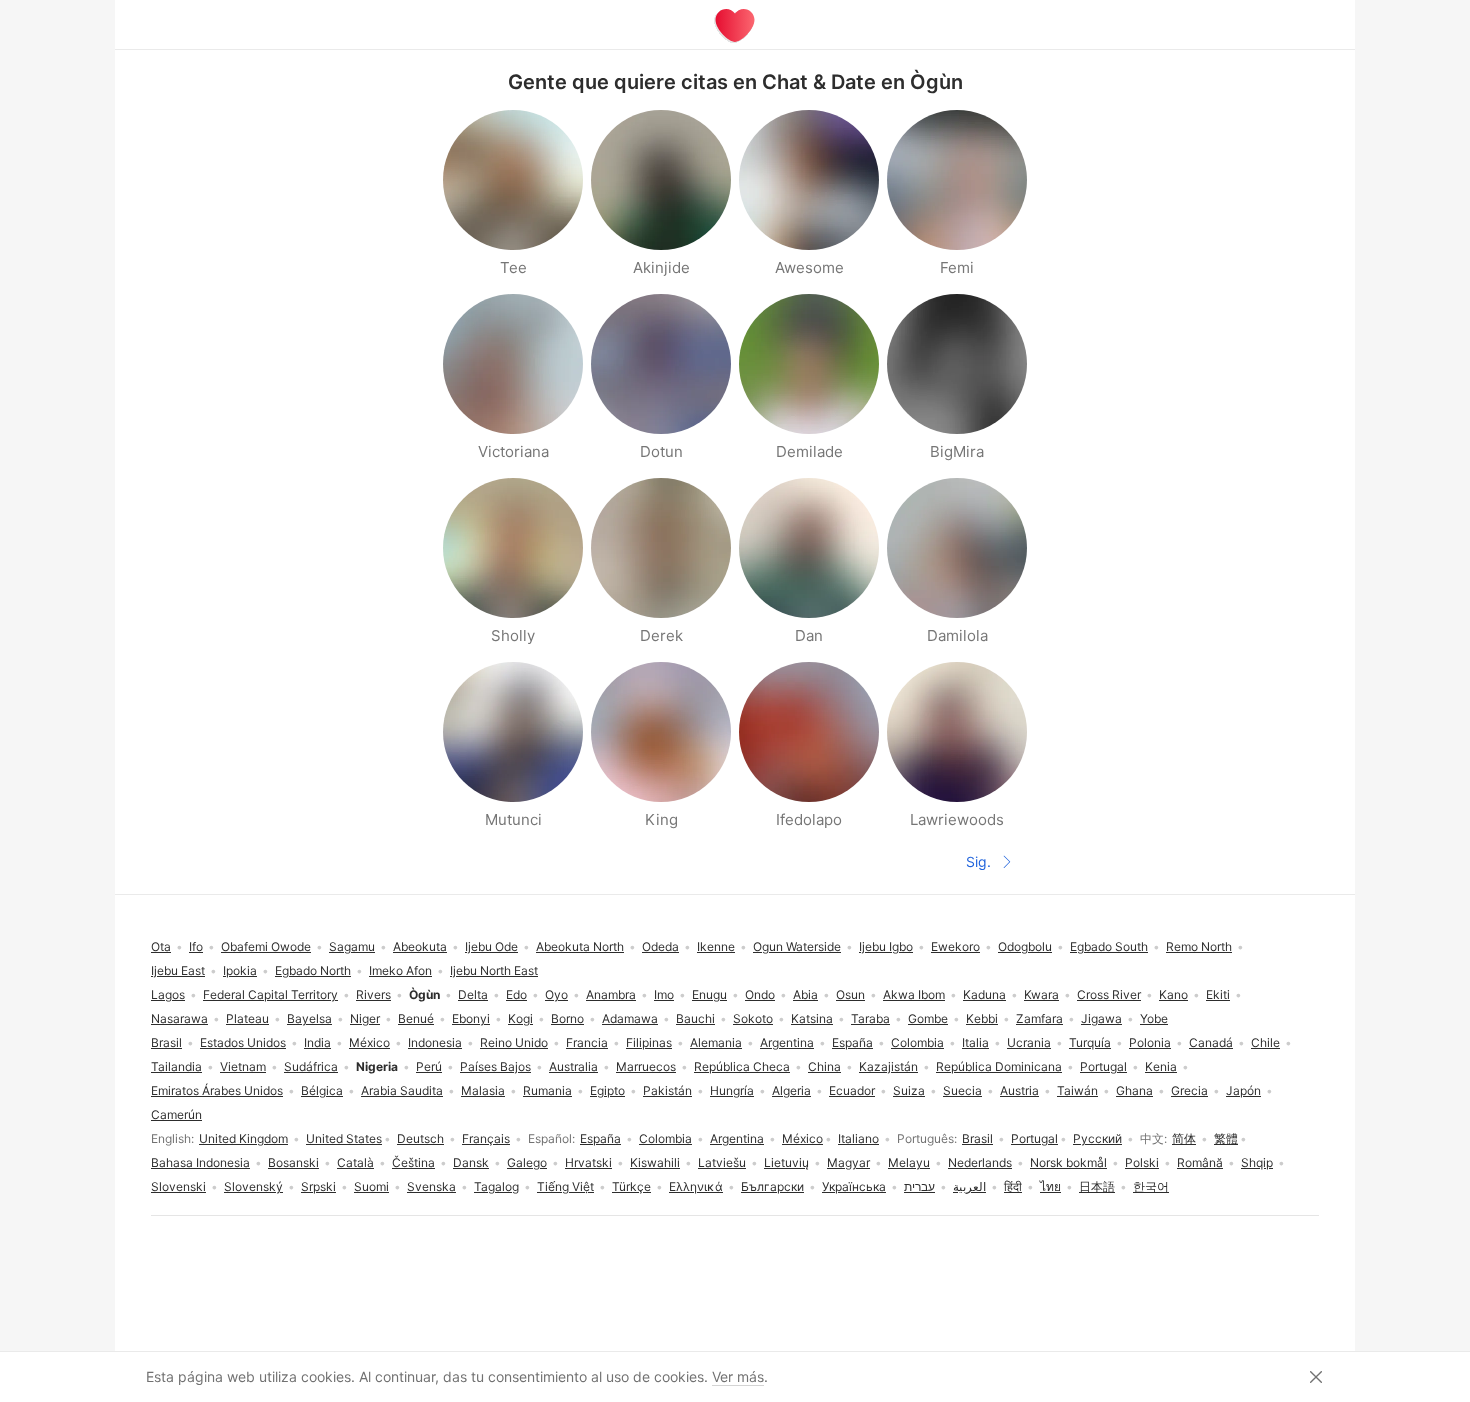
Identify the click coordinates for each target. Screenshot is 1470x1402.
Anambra (611, 994)
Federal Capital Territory (270, 994)
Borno (567, 1018)
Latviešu (722, 1162)
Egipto (607, 1090)
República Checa (742, 1066)
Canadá (1211, 1042)
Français (486, 1138)
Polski (1142, 1162)
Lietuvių (786, 1162)
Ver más (738, 1376)
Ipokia (240, 970)
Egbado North (313, 970)
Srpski (318, 1186)
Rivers (373, 994)
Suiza (909, 1090)
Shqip (1257, 1162)
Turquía (1090, 1042)
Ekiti (1218, 994)
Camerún (176, 1114)
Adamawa (630, 1018)
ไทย (1050, 1186)
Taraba (870, 1018)
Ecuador (852, 1090)
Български (772, 1186)
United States (344, 1138)
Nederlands (980, 1162)
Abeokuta (420, 946)
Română (1200, 1162)
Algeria (791, 1090)
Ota (161, 946)
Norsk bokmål (1068, 1162)
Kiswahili (655, 1162)
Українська (854, 1186)
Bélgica (322, 1090)
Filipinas (649, 1042)
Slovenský (253, 1186)
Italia (975, 1042)
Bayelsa (309, 1018)
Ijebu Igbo (886, 946)
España (600, 1138)
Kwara (1041, 994)
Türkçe (631, 1186)
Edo (516, 994)
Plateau (247, 1018)
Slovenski (178, 1186)
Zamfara (1039, 1018)
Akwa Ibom (914, 994)
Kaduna (984, 994)
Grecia (1189, 1090)
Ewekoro (955, 946)
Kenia (1161, 1066)
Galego (527, 1162)
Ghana (1134, 1090)
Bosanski (293, 1162)
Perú (429, 1066)
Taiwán (1077, 1090)
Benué (416, 1018)
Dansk (471, 1162)
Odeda (660, 946)
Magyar (848, 1162)
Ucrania (1029, 1042)
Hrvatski (588, 1162)
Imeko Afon (400, 970)
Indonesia (435, 1042)
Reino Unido (514, 1042)
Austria (1019, 1090)
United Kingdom (243, 1138)
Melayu (909, 1162)
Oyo (556, 994)
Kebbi (982, 1018)
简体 (1184, 1138)
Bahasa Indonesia (200, 1162)
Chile (1265, 1042)
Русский (1097, 1138)
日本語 (1097, 1186)
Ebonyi (471, 1018)
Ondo (760, 994)
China (824, 1066)
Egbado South (1109, 946)
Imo (664, 994)
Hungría (732, 1090)
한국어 (1151, 1186)
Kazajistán (888, 1066)
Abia (805, 994)
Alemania (716, 1042)
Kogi (520, 1018)
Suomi (371, 1186)
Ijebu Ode (491, 946)
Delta (473, 994)
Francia (587, 1042)
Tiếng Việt (565, 1186)
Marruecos (646, 1066)
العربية (969, 1186)
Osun (850, 994)
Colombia (665, 1138)
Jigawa (1101, 1018)
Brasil (977, 1138)
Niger (365, 1018)
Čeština (413, 1162)
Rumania (547, 1090)
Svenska (431, 1186)
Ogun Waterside (797, 946)
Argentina (737, 1138)
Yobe (1154, 1018)
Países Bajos (495, 1066)
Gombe (928, 1018)
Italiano (858, 1138)
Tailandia (176, 1066)
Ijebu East (178, 970)
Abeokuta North (580, 946)
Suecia (962, 1090)
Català (355, 1162)
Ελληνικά (696, 1186)
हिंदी (1013, 1186)
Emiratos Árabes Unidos (217, 1090)
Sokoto (753, 1018)
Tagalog (496, 1186)
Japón (1243, 1090)
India (317, 1042)
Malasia (483, 1090)
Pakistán (667, 1090)
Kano (1173, 994)
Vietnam (243, 1066)
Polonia (1150, 1042)
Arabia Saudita (402, 1090)
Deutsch (420, 1138)
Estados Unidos (243, 1042)
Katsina (812, 1018)
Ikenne (716, 946)
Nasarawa (179, 1018)
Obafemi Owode (266, 946)
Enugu (709, 994)
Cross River (1109, 994)
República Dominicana (999, 1066)
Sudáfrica (311, 1066)
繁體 (1226, 1138)
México (802, 1138)
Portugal (1034, 1138)
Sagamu (352, 946)
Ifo (196, 946)
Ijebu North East (494, 970)
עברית (919, 1186)
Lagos (168, 994)
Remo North (1199, 946)
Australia (573, 1066)
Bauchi (695, 1018)
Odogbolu (1025, 946)
